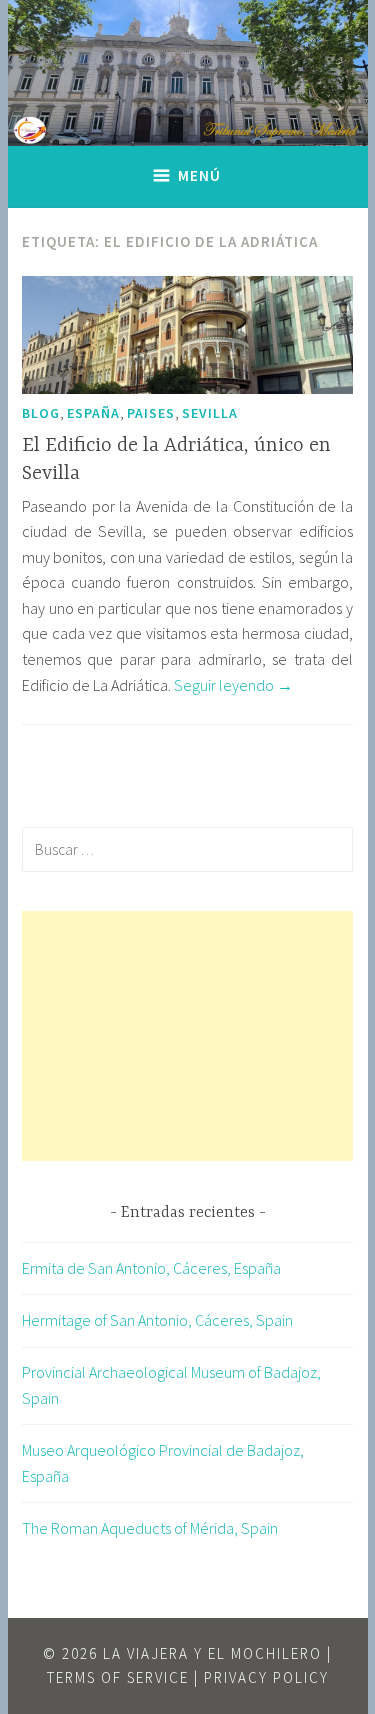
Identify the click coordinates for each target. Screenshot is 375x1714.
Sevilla (210, 413)
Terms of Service (118, 1677)
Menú (199, 175)
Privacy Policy (266, 1677)
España (93, 413)
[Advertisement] (187, 1036)
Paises (151, 413)
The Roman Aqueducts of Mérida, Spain (150, 1528)
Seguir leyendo (233, 685)
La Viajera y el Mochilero (212, 1653)
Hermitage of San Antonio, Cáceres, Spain (157, 1320)
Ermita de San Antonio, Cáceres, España (151, 1268)
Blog (41, 413)
